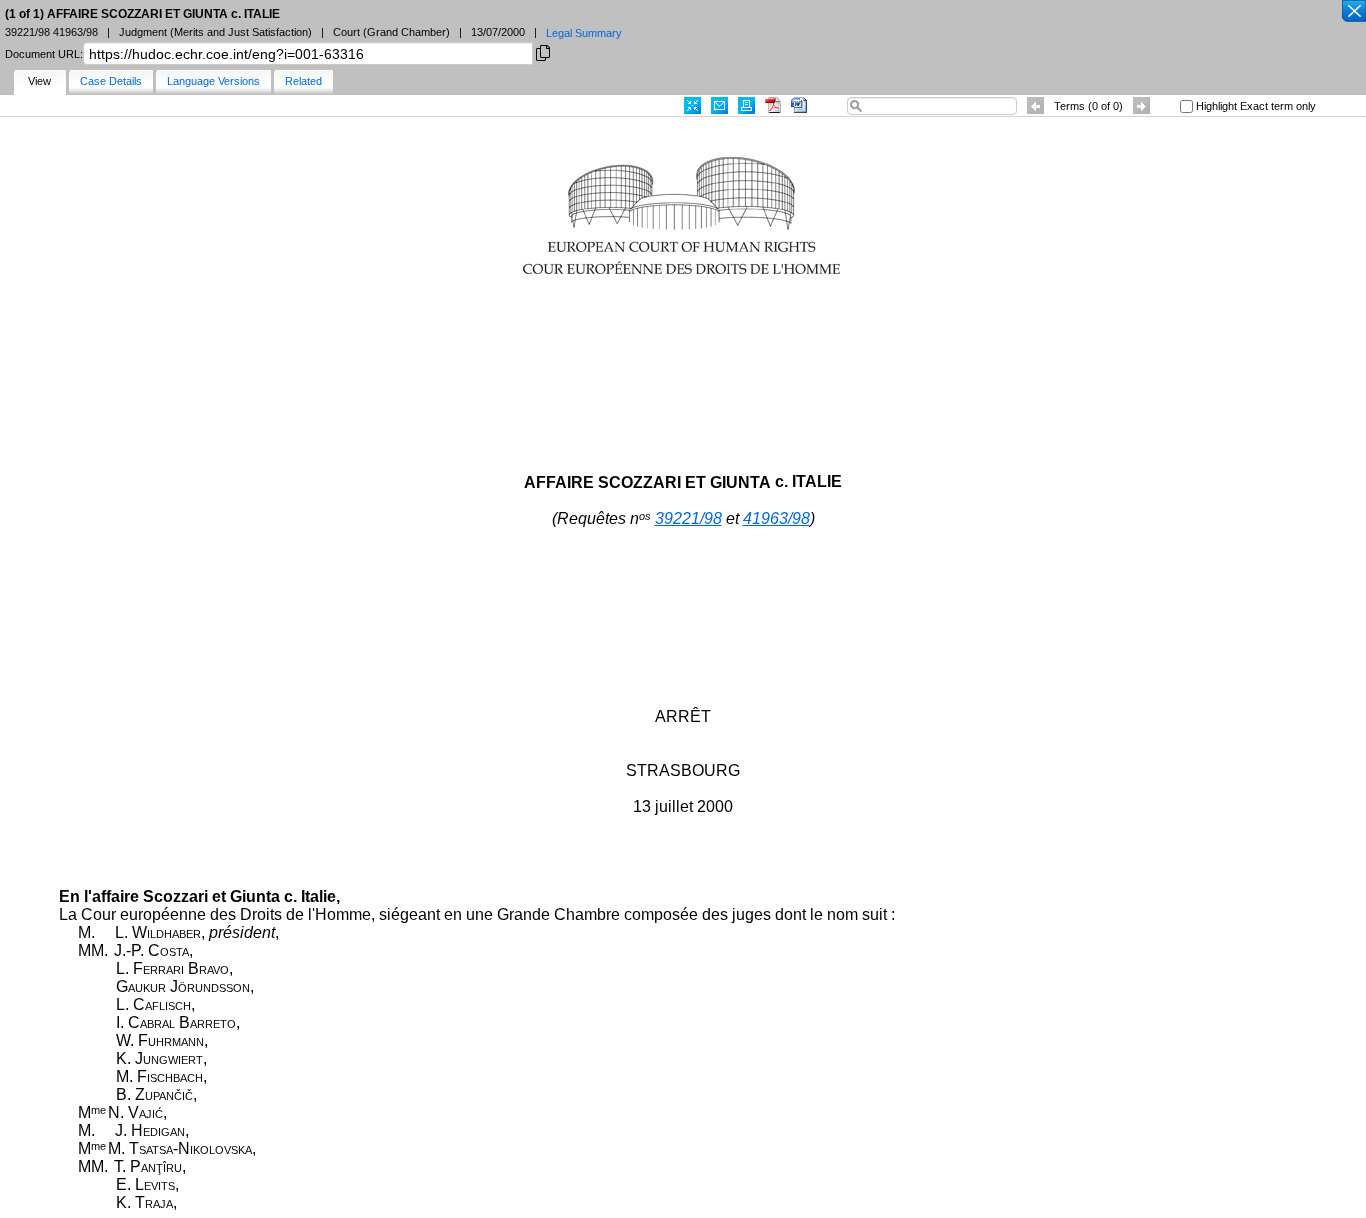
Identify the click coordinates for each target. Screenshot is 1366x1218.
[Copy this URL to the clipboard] (543, 51)
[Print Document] (746, 105)
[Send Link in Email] (719, 105)
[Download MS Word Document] (799, 105)
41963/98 (776, 518)
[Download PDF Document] (773, 105)
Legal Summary (584, 33)
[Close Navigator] (1353, 12)
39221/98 (688, 518)
